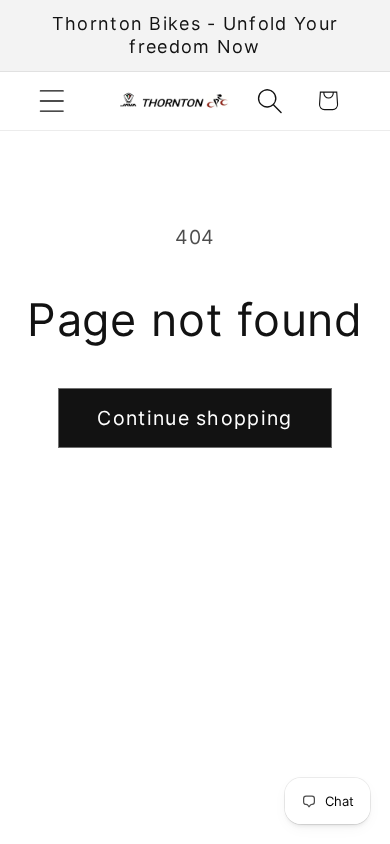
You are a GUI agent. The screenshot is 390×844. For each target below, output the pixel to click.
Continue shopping (194, 418)
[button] (51, 100)
